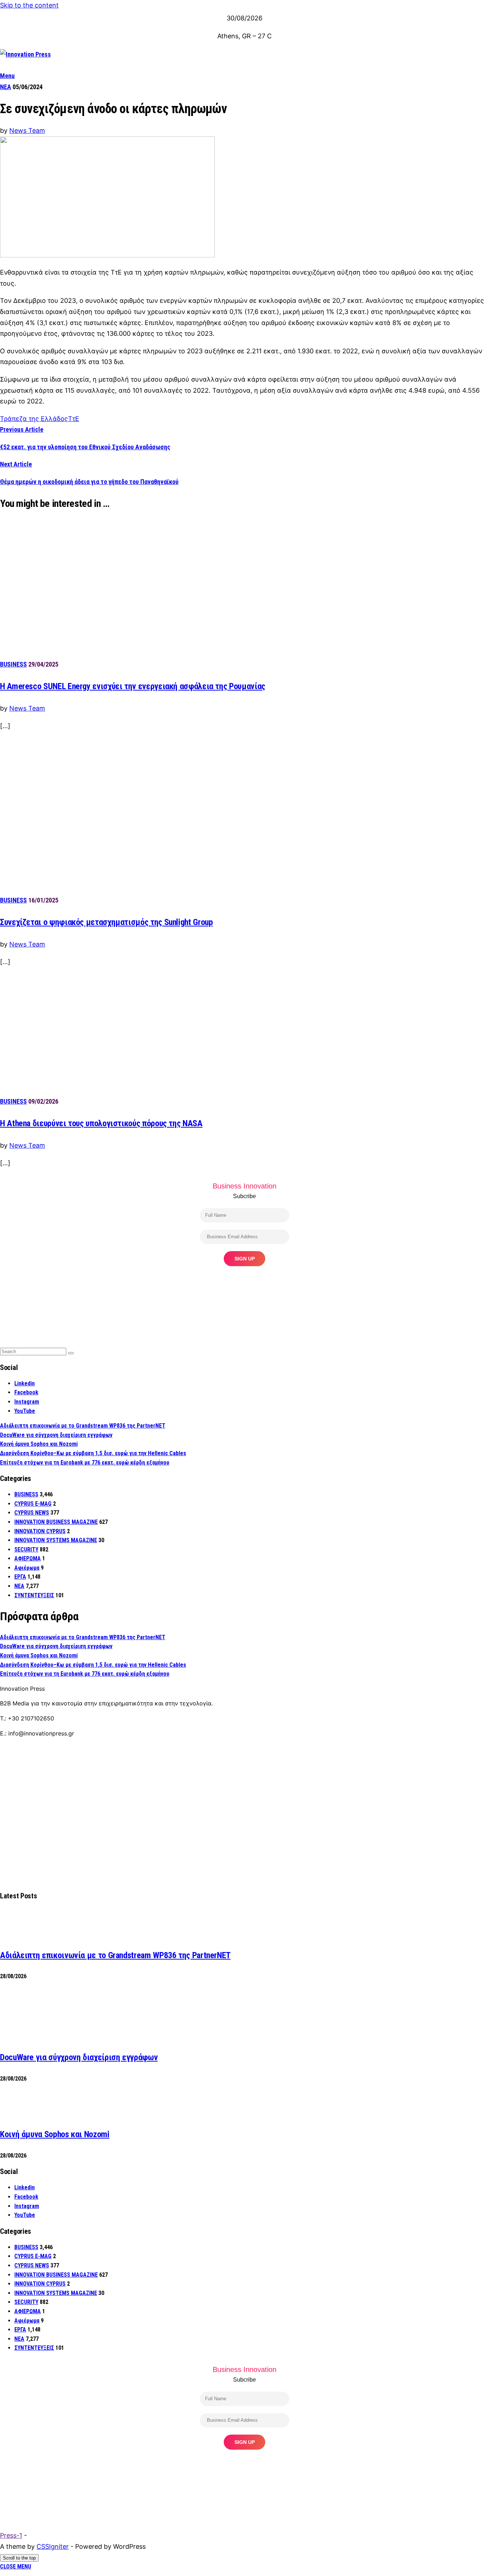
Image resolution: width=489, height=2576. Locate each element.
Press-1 (11, 2535)
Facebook (26, 1392)
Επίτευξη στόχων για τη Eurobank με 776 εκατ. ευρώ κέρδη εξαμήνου (85, 1463)
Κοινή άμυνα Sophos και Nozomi (39, 1444)
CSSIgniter (53, 2546)
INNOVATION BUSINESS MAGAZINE (56, 1522)
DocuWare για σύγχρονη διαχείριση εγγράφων (56, 1435)
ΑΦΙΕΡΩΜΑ (28, 1558)
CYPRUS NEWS (32, 1513)
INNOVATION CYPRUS (40, 1531)
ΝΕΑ (6, 87)
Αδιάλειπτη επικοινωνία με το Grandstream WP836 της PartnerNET (83, 1426)
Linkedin (25, 1383)
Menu (7, 76)
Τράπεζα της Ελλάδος (34, 419)
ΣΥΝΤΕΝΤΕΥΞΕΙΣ (34, 1595)
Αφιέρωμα (27, 1568)
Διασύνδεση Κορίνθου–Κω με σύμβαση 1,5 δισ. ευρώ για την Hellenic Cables (93, 1453)
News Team (27, 130)
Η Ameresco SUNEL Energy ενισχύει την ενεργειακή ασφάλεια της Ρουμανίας (133, 686)
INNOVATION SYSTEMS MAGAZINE (56, 1540)
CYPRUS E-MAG (33, 1504)
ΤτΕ (74, 419)
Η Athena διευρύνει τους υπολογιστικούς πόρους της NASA (101, 1123)
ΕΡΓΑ (20, 1577)
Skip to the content (29, 5)
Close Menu (16, 2567)
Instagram (27, 1402)
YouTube (25, 1411)
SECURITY (26, 1550)
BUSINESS (13, 664)
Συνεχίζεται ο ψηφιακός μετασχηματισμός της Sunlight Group (106, 922)
